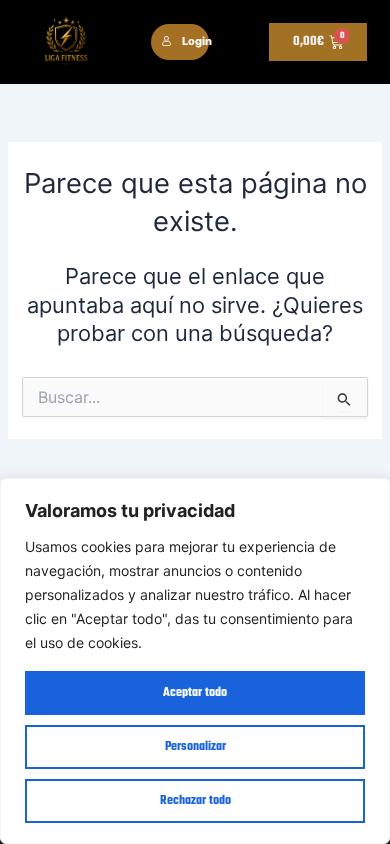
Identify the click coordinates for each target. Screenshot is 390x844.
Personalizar (195, 747)
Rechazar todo (195, 801)
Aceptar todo (195, 693)
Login (196, 41)
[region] (195, 661)
